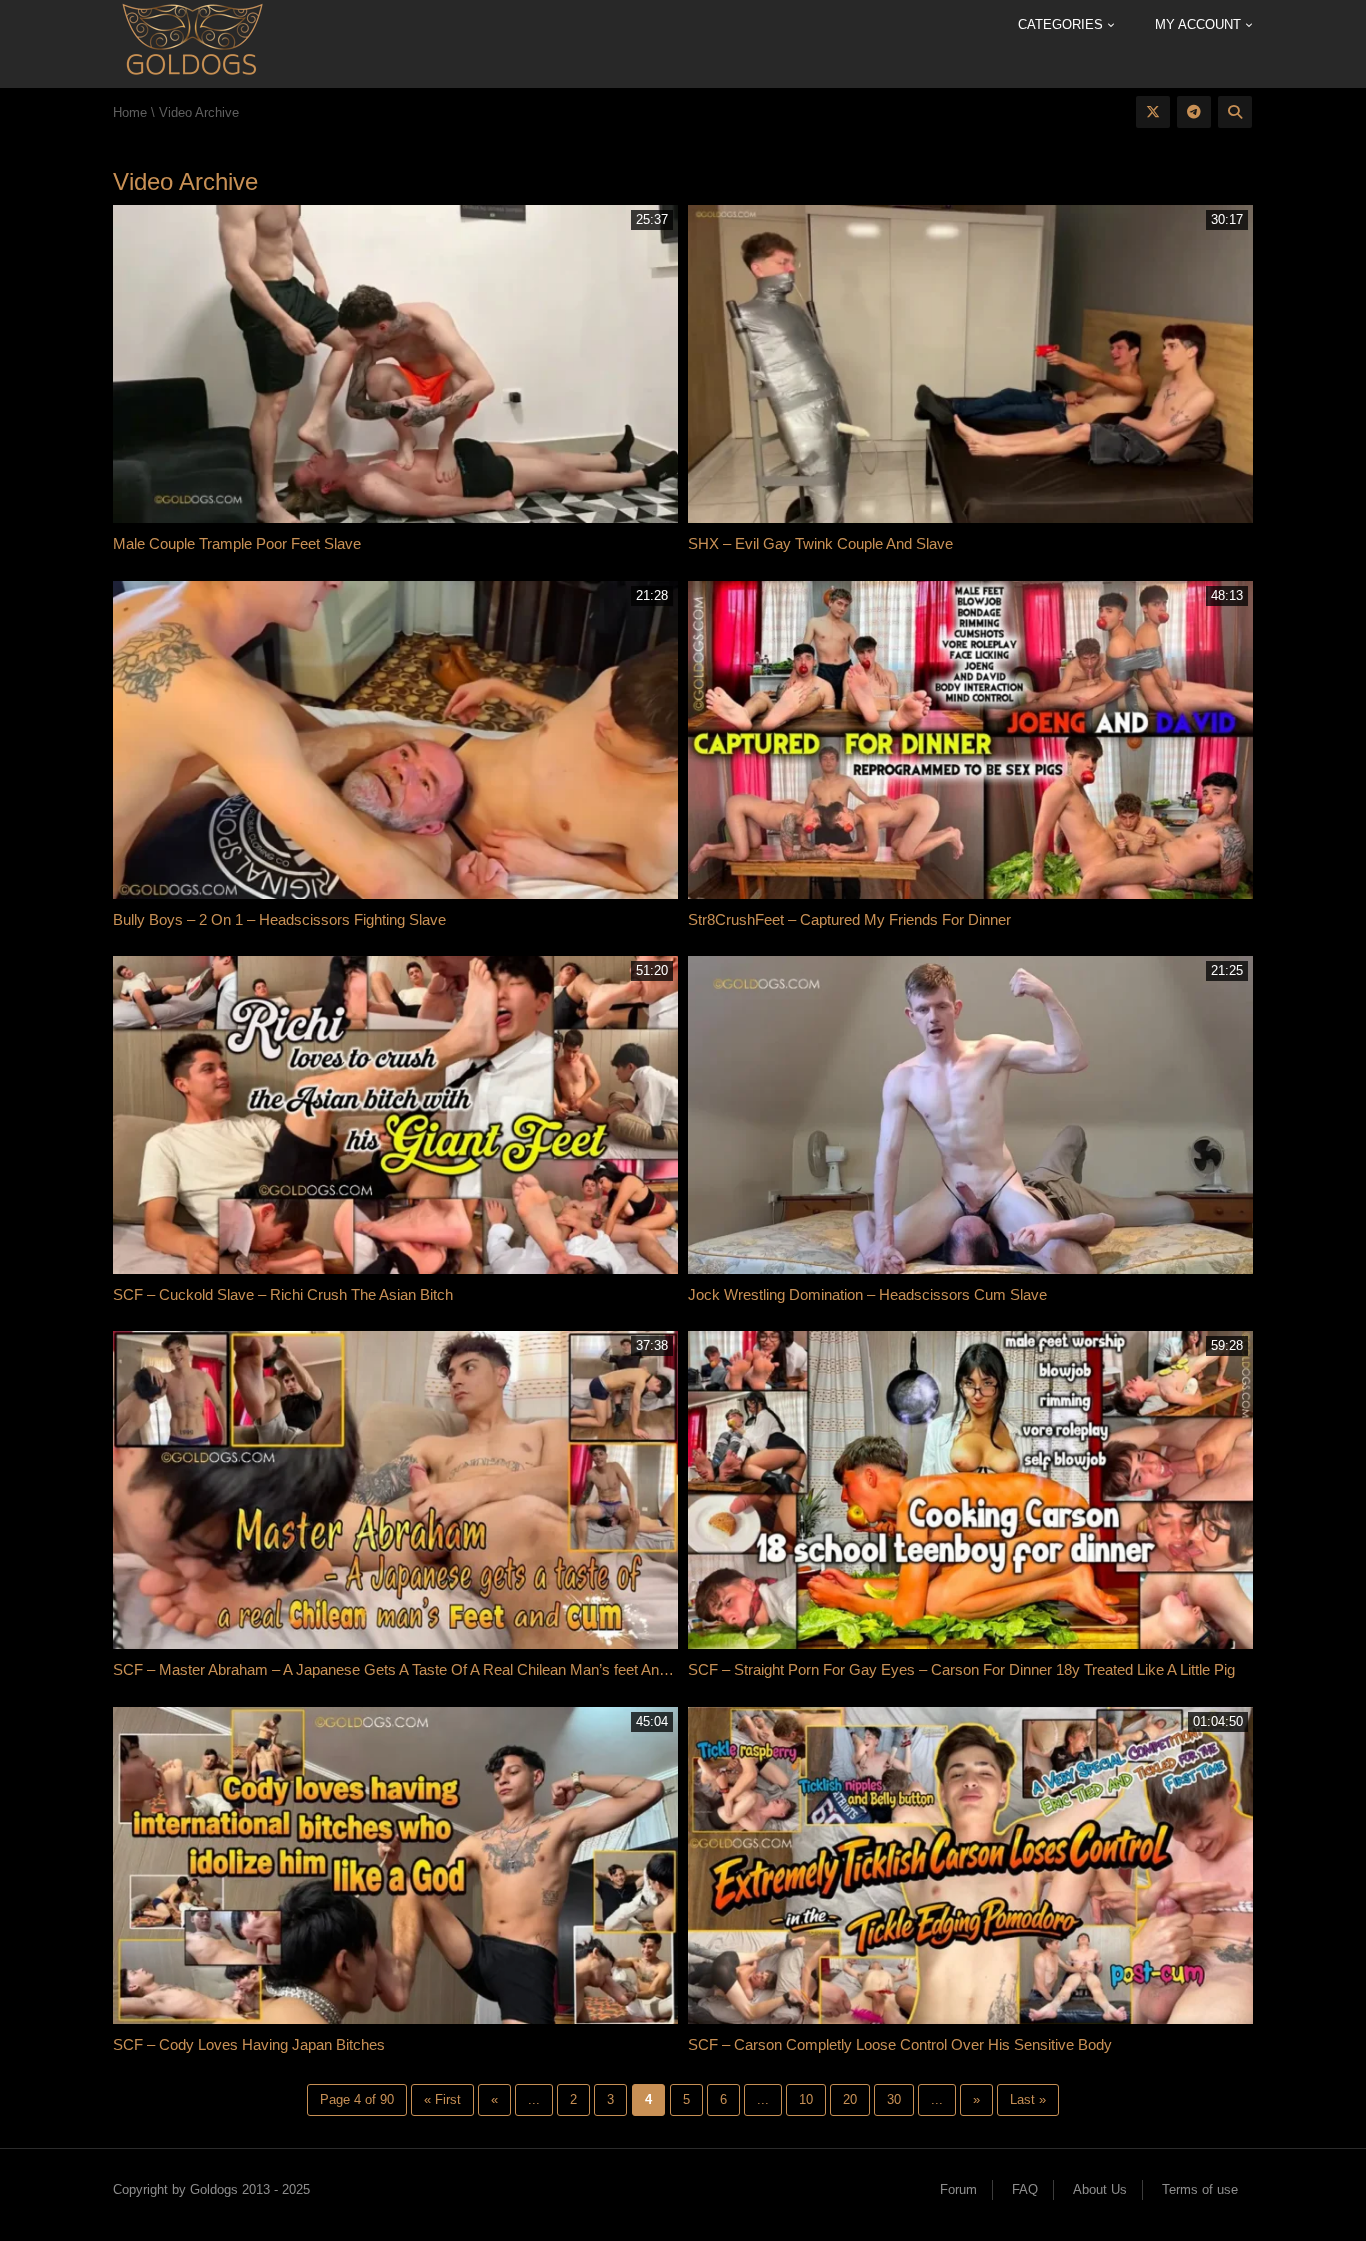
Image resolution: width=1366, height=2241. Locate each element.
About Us (1100, 2189)
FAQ (1025, 2189)
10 (806, 2099)
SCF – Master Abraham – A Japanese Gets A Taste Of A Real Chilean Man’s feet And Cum (408, 1669)
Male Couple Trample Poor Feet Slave (237, 543)
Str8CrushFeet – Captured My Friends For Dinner (851, 919)
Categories (1062, 24)
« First (442, 2099)
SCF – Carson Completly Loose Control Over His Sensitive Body (900, 2044)
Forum (958, 2189)
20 (850, 2099)
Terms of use (1200, 2189)
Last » (1028, 2099)
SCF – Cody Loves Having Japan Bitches (249, 2044)
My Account (1200, 24)
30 (894, 2099)
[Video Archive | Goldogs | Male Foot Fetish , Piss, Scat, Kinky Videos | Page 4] (191, 42)
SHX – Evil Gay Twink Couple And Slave (820, 543)
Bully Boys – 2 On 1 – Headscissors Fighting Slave (279, 919)
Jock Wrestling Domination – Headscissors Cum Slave (867, 1294)
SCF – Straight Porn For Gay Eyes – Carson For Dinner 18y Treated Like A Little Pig (963, 1669)
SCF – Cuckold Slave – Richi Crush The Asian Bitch (283, 1294)
